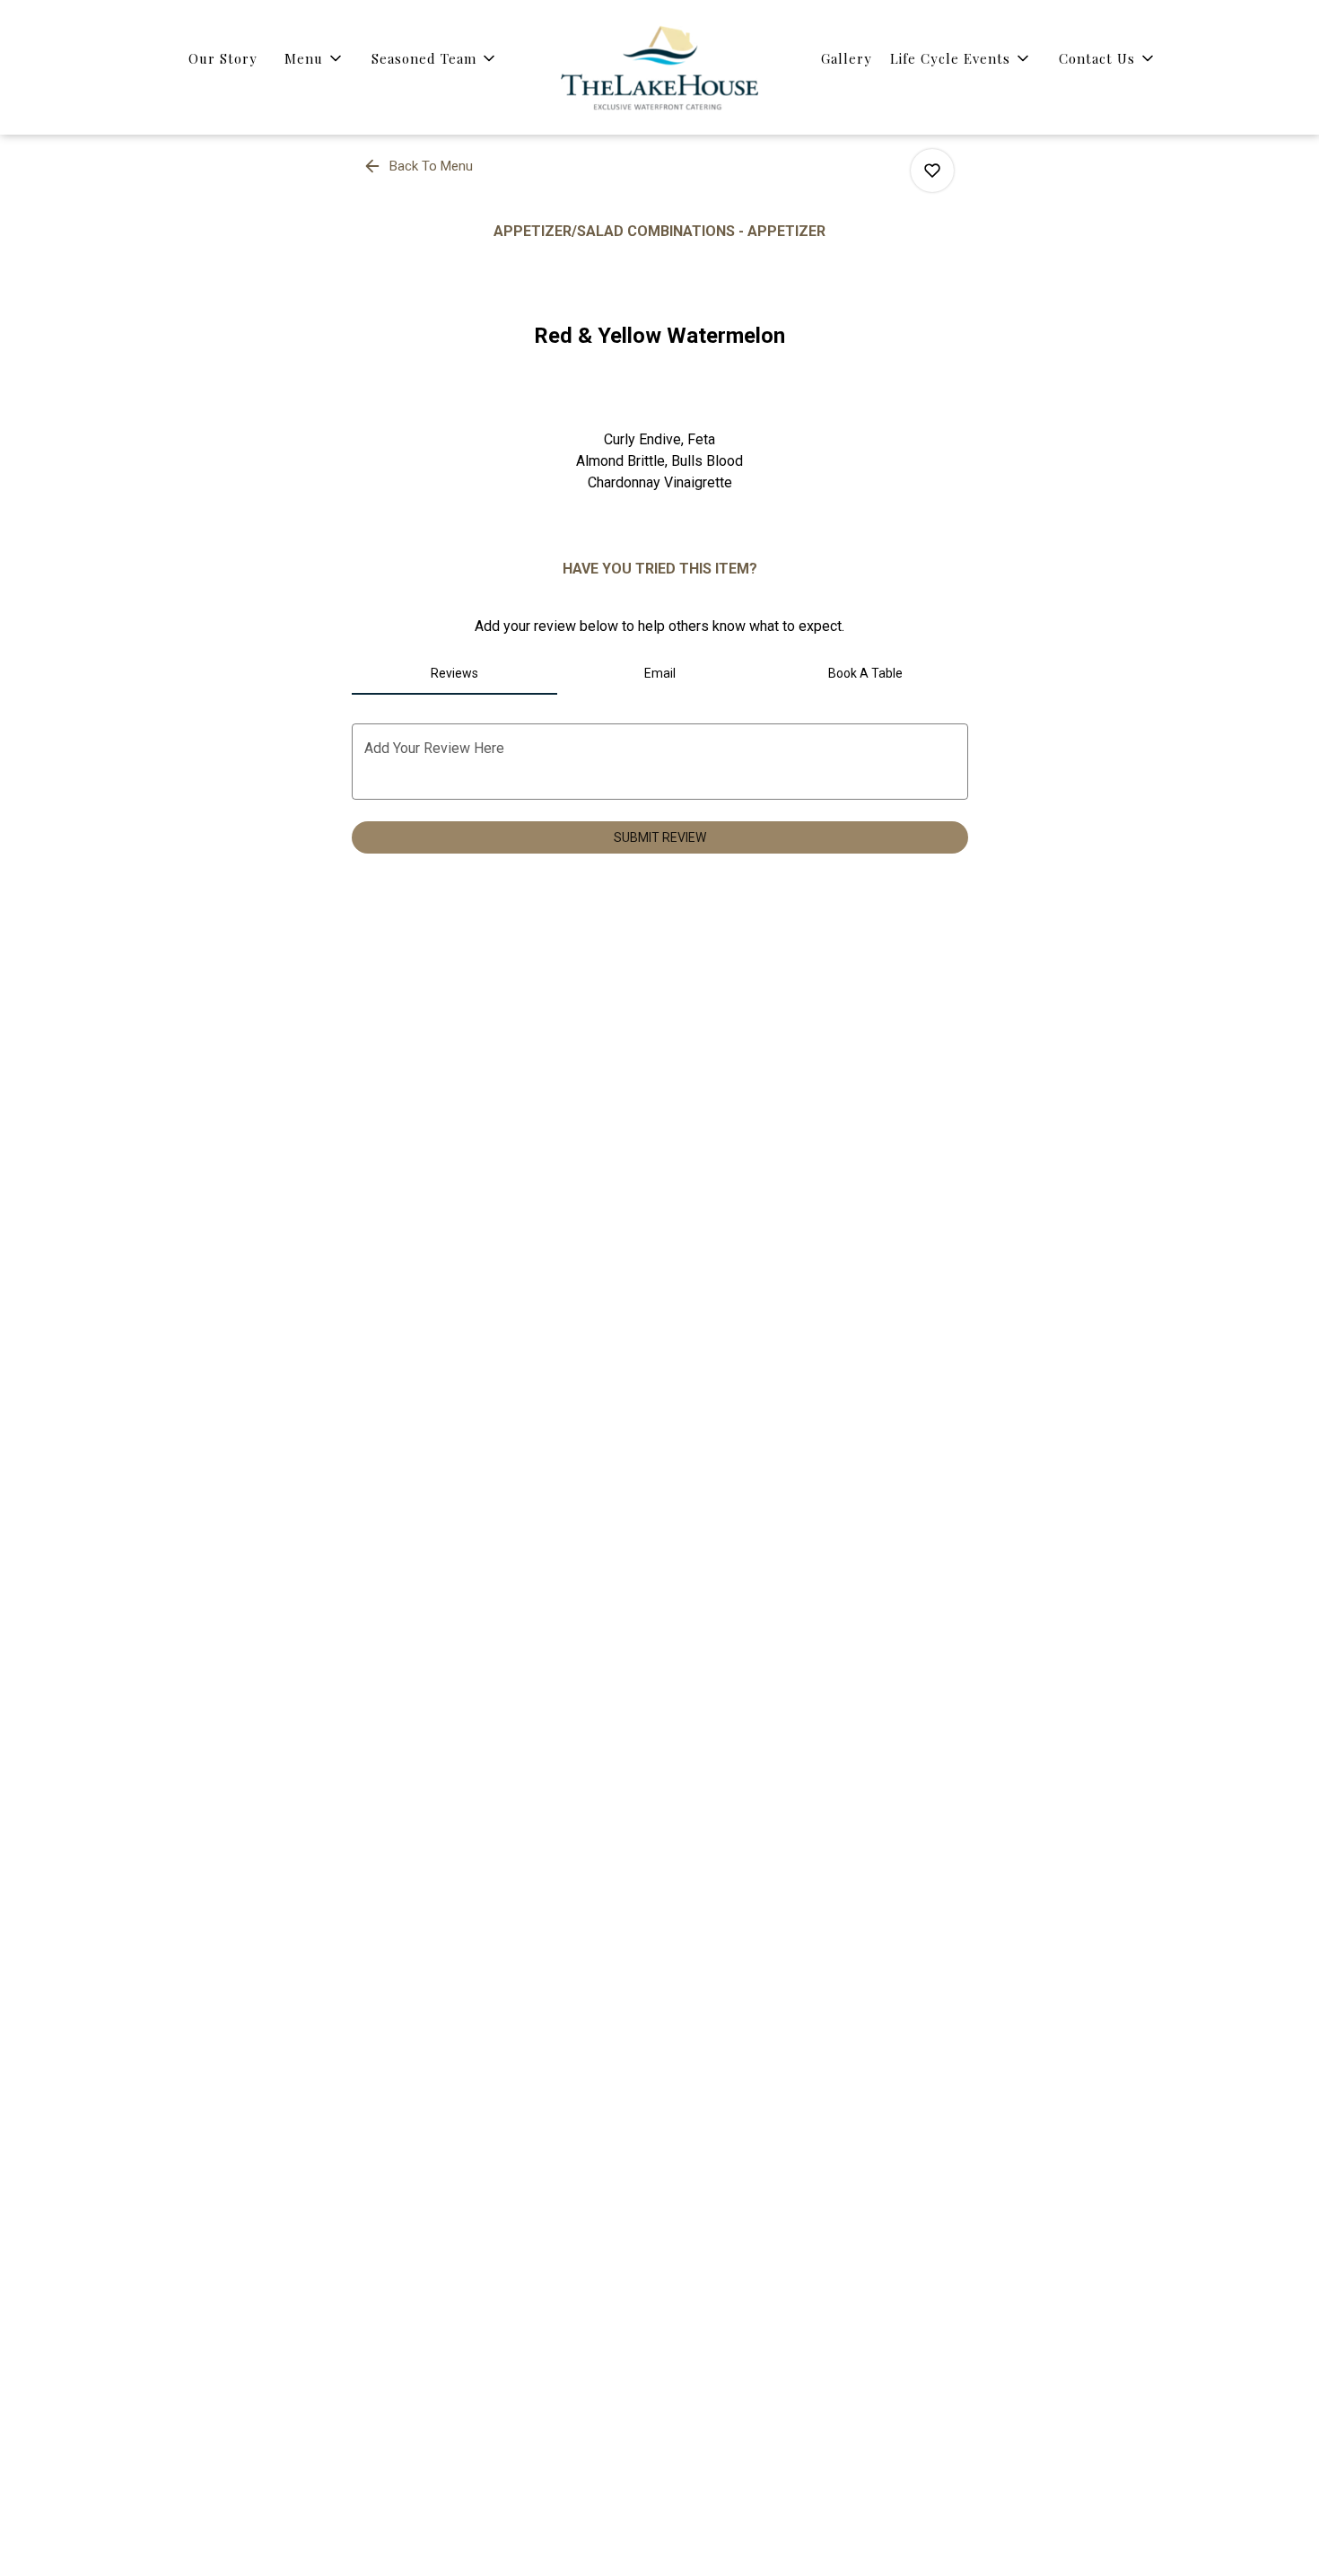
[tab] (454, 673)
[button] (314, 58)
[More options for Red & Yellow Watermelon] (932, 171)
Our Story (223, 58)
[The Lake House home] (659, 67)
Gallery (847, 58)
